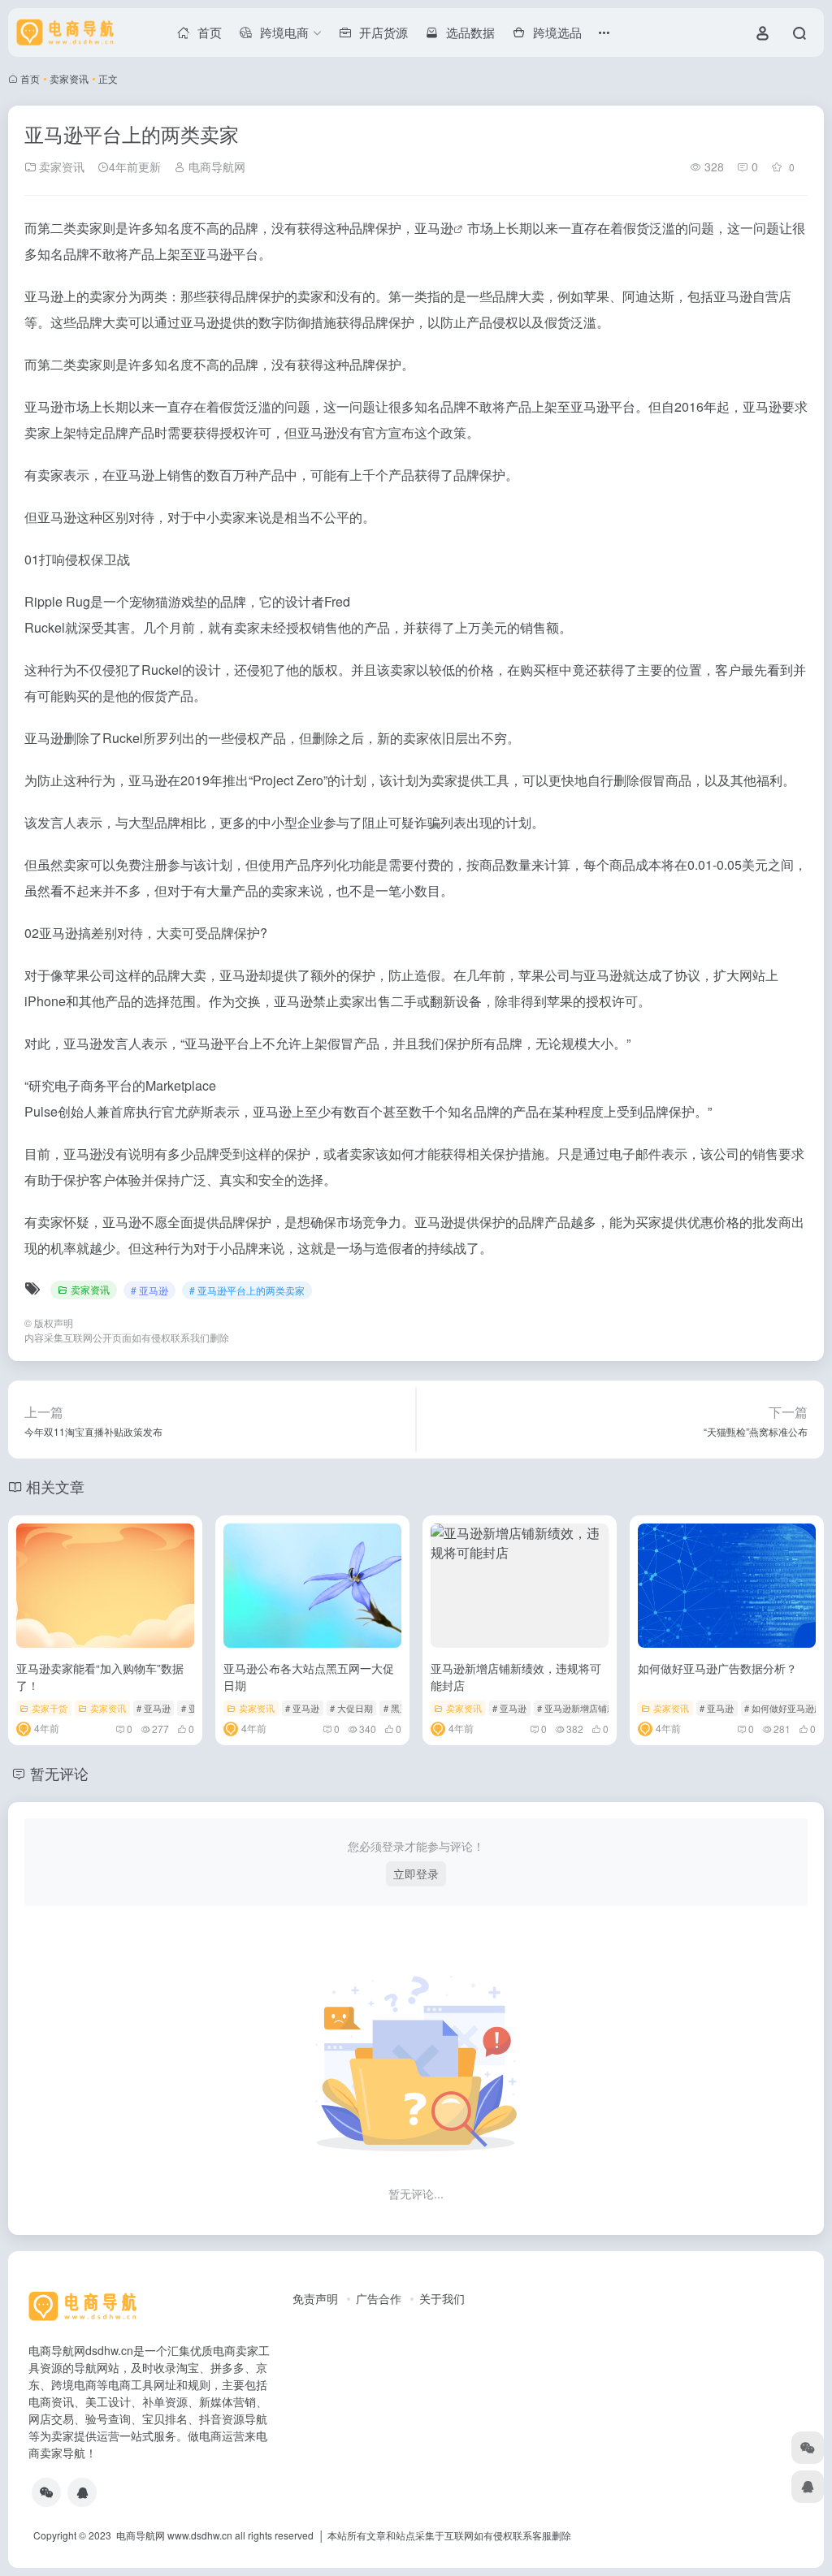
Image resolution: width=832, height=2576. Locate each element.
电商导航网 (215, 166)
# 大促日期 (351, 1708)
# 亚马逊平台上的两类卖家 (247, 1290)
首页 (30, 78)
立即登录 (416, 1874)
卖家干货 (50, 1708)
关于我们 (442, 2298)
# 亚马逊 (149, 1290)
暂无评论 (59, 1773)
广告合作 (379, 2298)
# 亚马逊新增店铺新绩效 (585, 1708)
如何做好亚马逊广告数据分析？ (717, 1668)
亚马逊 (434, 228)
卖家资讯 (69, 78)
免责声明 (315, 2298)
